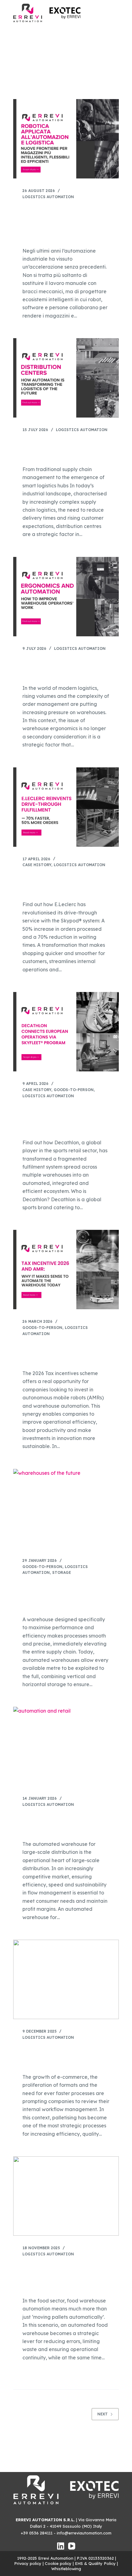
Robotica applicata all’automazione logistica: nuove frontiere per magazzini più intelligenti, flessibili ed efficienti (65, 223)
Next (103, 2414)
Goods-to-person (74, 1090)
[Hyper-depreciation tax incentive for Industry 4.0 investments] (66, 1270)
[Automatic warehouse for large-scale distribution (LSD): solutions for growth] (66, 1746)
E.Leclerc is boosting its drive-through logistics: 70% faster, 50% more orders (65, 883)
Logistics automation (48, 197)
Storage (62, 1572)
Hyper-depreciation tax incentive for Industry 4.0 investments (59, 1352)
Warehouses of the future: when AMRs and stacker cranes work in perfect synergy (60, 1595)
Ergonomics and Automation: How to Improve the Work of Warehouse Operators (64, 667)
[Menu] (116, 13)
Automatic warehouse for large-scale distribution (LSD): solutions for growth (65, 1823)
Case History (37, 865)
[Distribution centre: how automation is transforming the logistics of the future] (66, 378)
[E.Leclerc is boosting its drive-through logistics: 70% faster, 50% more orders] (66, 807)
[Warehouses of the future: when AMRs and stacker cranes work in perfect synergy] (66, 1509)
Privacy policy (28, 2563)
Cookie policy (58, 2563)
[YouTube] (72, 2546)
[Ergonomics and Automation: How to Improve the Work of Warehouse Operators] (66, 597)
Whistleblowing (66, 2569)
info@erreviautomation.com (84, 2533)
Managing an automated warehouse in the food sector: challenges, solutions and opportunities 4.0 (65, 2276)
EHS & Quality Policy (95, 2563)
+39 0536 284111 (37, 2533)
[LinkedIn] (61, 2546)
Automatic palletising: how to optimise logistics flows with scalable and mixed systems (64, 2056)
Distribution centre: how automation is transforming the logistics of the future (61, 448)
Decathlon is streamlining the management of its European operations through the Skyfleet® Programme (64, 1118)
